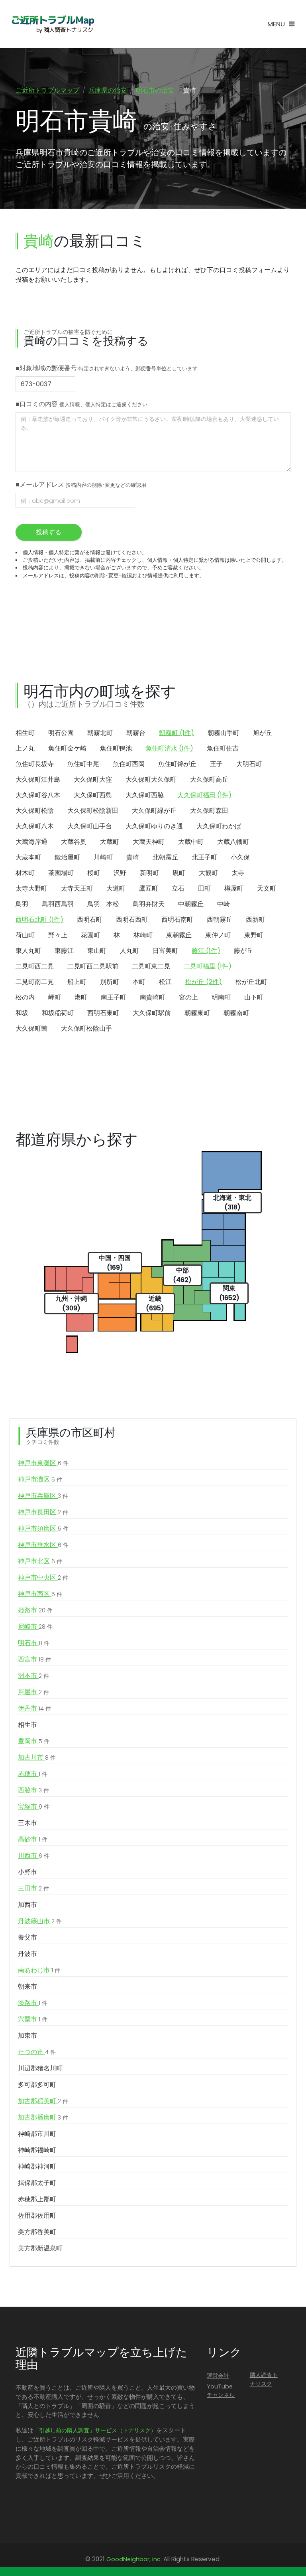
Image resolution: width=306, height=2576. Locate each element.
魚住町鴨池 (116, 748)
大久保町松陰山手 (86, 1028)
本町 (139, 982)
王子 (216, 764)
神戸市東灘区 (43, 1463)
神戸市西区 (40, 1594)
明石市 (34, 1643)
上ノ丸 (25, 748)
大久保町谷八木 (38, 795)
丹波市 (27, 1954)
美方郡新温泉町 (40, 2248)
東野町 (254, 935)
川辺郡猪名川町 (40, 2068)
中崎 (224, 904)
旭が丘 (263, 733)
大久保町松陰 (35, 811)
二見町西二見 (35, 966)
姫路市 (35, 1610)
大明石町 (249, 764)
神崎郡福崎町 (37, 2150)
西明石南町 (177, 920)
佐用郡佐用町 (37, 2215)
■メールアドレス (81, 485)
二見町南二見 (35, 982)
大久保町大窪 (93, 779)
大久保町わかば (219, 826)
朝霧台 (136, 733)
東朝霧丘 (179, 935)
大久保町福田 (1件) (204, 795)
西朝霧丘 (220, 920)
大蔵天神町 (149, 842)
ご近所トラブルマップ (47, 90)
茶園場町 (61, 873)
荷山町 (25, 935)
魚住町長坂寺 (35, 764)
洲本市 (33, 1676)
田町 (204, 888)
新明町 (149, 873)
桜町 (94, 873)
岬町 (55, 997)
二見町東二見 (151, 966)
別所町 (110, 982)
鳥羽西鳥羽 (58, 904)
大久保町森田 (209, 811)
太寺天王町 (77, 888)
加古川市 (37, 1757)
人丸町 (129, 951)
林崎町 (143, 935)
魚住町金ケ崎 (67, 748)
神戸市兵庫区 (43, 1496)
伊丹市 (34, 1708)
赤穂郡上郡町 (37, 2199)
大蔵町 (110, 842)
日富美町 (165, 951)
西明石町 (90, 920)
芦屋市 (33, 1692)
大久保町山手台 (90, 826)
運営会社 (218, 2376)
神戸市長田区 (43, 1512)
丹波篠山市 (40, 1921)
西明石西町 (132, 920)
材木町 (25, 873)
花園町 (90, 935)
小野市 (27, 1872)
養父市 (27, 1937)
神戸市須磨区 (43, 1528)
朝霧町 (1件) (177, 733)
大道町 (116, 888)
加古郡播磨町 (43, 2117)
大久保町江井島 (38, 779)
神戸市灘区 (40, 1479)
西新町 (255, 920)
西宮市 (34, 1659)
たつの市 (37, 2052)
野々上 (58, 935)
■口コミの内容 (81, 404)
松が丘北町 (251, 982)
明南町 (221, 997)
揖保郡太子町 (37, 2183)
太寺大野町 (31, 888)
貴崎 (133, 857)
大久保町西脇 (145, 795)
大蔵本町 (28, 857)
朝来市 (27, 1986)
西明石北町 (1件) (39, 920)
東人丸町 (28, 951)
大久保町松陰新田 (93, 811)
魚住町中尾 (83, 764)
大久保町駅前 (152, 1013)
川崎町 (103, 857)
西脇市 (33, 1790)
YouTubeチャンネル (221, 2391)
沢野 (120, 873)
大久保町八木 (35, 826)
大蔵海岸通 (31, 842)
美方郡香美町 (37, 2232)
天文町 (267, 888)
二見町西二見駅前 (93, 966)
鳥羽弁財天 (149, 904)
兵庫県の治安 (108, 90)
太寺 (238, 873)
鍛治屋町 (67, 857)
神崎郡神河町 (37, 2166)
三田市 (33, 1888)
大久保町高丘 (209, 779)
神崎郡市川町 (37, 2134)
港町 (81, 997)
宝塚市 (34, 1807)
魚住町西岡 (129, 764)
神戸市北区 (40, 1561)
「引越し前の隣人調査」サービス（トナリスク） (95, 2430)
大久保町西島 (93, 795)
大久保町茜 (31, 1028)
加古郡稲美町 (43, 2101)
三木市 (27, 1823)
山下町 (254, 997)
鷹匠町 (149, 888)
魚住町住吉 (223, 748)
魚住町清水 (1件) (169, 748)
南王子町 (114, 997)
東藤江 (64, 951)
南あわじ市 (39, 1970)
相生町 (25, 733)
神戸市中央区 (43, 1577)
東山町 (97, 951)
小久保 (240, 857)
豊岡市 (34, 1741)
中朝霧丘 (191, 904)
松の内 (25, 997)
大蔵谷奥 (74, 842)
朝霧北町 (100, 733)
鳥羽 (22, 904)
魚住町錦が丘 (177, 764)
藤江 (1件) (206, 951)
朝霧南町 (236, 1013)
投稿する (49, 532)
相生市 (27, 1725)
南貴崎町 (153, 997)
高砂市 (33, 1839)
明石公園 (61, 733)
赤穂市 (33, 1774)
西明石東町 (103, 1013)
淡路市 (33, 2003)
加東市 (27, 2036)
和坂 (22, 1013)
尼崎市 (35, 1627)
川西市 (34, 1856)
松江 (165, 982)
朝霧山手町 (224, 733)
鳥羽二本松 (103, 904)
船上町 (77, 982)
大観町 (208, 873)
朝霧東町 (197, 1013)
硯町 (179, 873)
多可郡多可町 (37, 2085)
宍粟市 (33, 2019)
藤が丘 (243, 951)
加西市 (27, 1905)
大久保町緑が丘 (154, 811)
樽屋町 (234, 888)
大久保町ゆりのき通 (154, 826)
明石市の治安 (155, 90)
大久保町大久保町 (151, 779)
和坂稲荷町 (58, 1013)
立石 (178, 888)
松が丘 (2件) (204, 982)
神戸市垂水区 (43, 1545)
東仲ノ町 (218, 935)
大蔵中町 (191, 842)
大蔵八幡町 (233, 842)
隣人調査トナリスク (264, 2379)
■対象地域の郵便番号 (107, 368)
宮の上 (188, 997)
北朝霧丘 (165, 857)
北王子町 (204, 857)
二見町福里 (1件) (208, 966)
